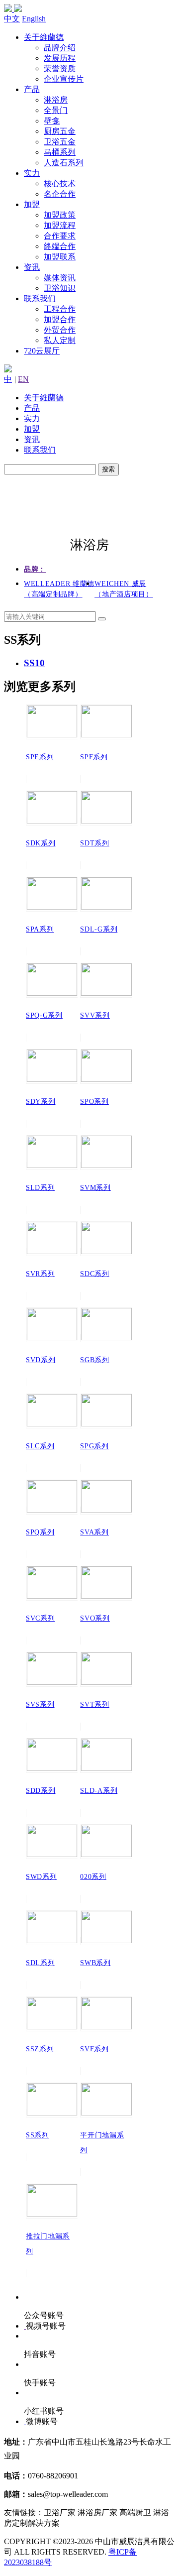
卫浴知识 (60, 288)
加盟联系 (60, 257)
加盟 (32, 204)
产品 (32, 89)
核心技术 (60, 183)
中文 (12, 19)
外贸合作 (60, 330)
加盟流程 (60, 225)
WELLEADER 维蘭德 (59, 589)
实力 (32, 173)
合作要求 (60, 236)
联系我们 (40, 298)
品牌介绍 (60, 48)
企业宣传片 (64, 79)
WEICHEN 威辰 (124, 589)
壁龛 (52, 121)
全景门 (56, 110)
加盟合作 (60, 319)
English (34, 19)
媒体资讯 (60, 278)
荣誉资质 (60, 68)
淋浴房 (56, 100)
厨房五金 (60, 131)
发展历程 (60, 58)
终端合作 (60, 246)
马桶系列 (60, 152)
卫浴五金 (60, 142)
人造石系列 (64, 163)
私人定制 (60, 340)
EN (23, 379)
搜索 (108, 469)
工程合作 (60, 309)
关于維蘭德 (44, 37)
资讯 (32, 267)
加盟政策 (60, 215)
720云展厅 (42, 351)
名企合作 (60, 194)
